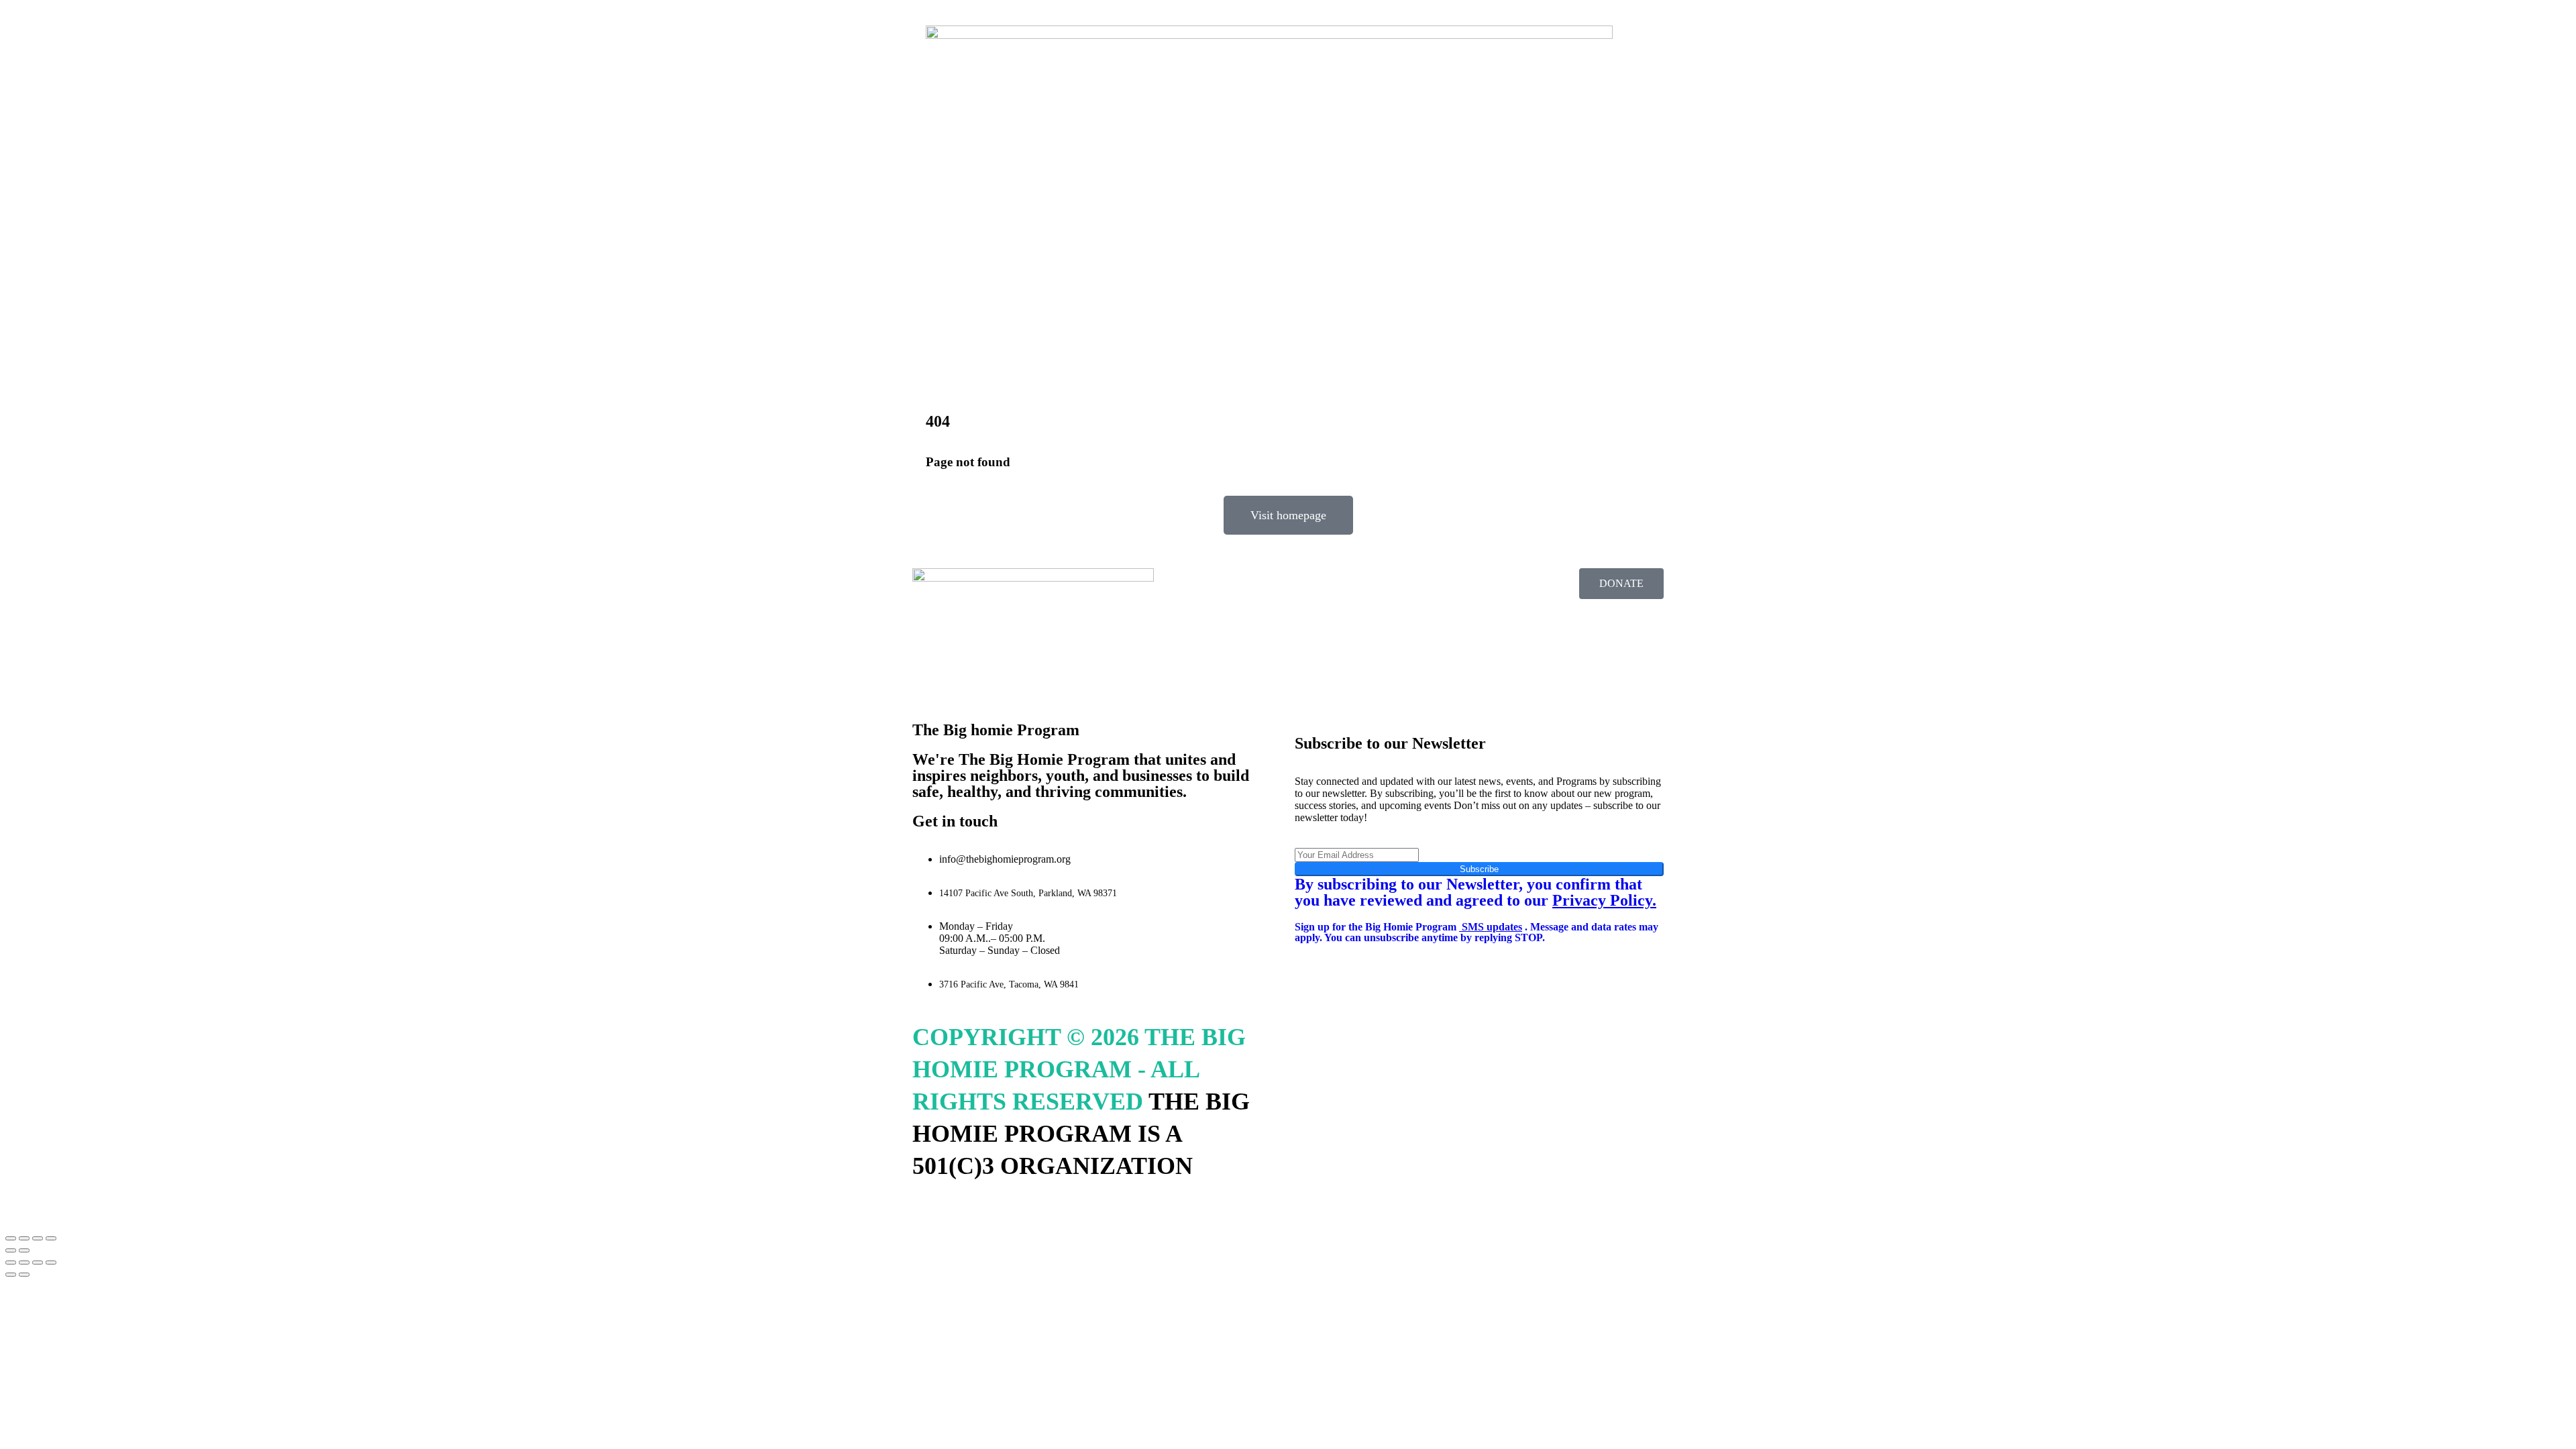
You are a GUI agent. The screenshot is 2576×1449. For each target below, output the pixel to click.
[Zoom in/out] (11, 1238)
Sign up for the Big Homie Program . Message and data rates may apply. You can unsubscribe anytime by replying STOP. (1477, 932)
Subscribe (1479, 869)
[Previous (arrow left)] (11, 1250)
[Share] (38, 1238)
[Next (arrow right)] (24, 1250)
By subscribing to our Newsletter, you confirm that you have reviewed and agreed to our (1475, 892)
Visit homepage (1288, 515)
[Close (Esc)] (51, 1238)
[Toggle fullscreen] (24, 1238)
